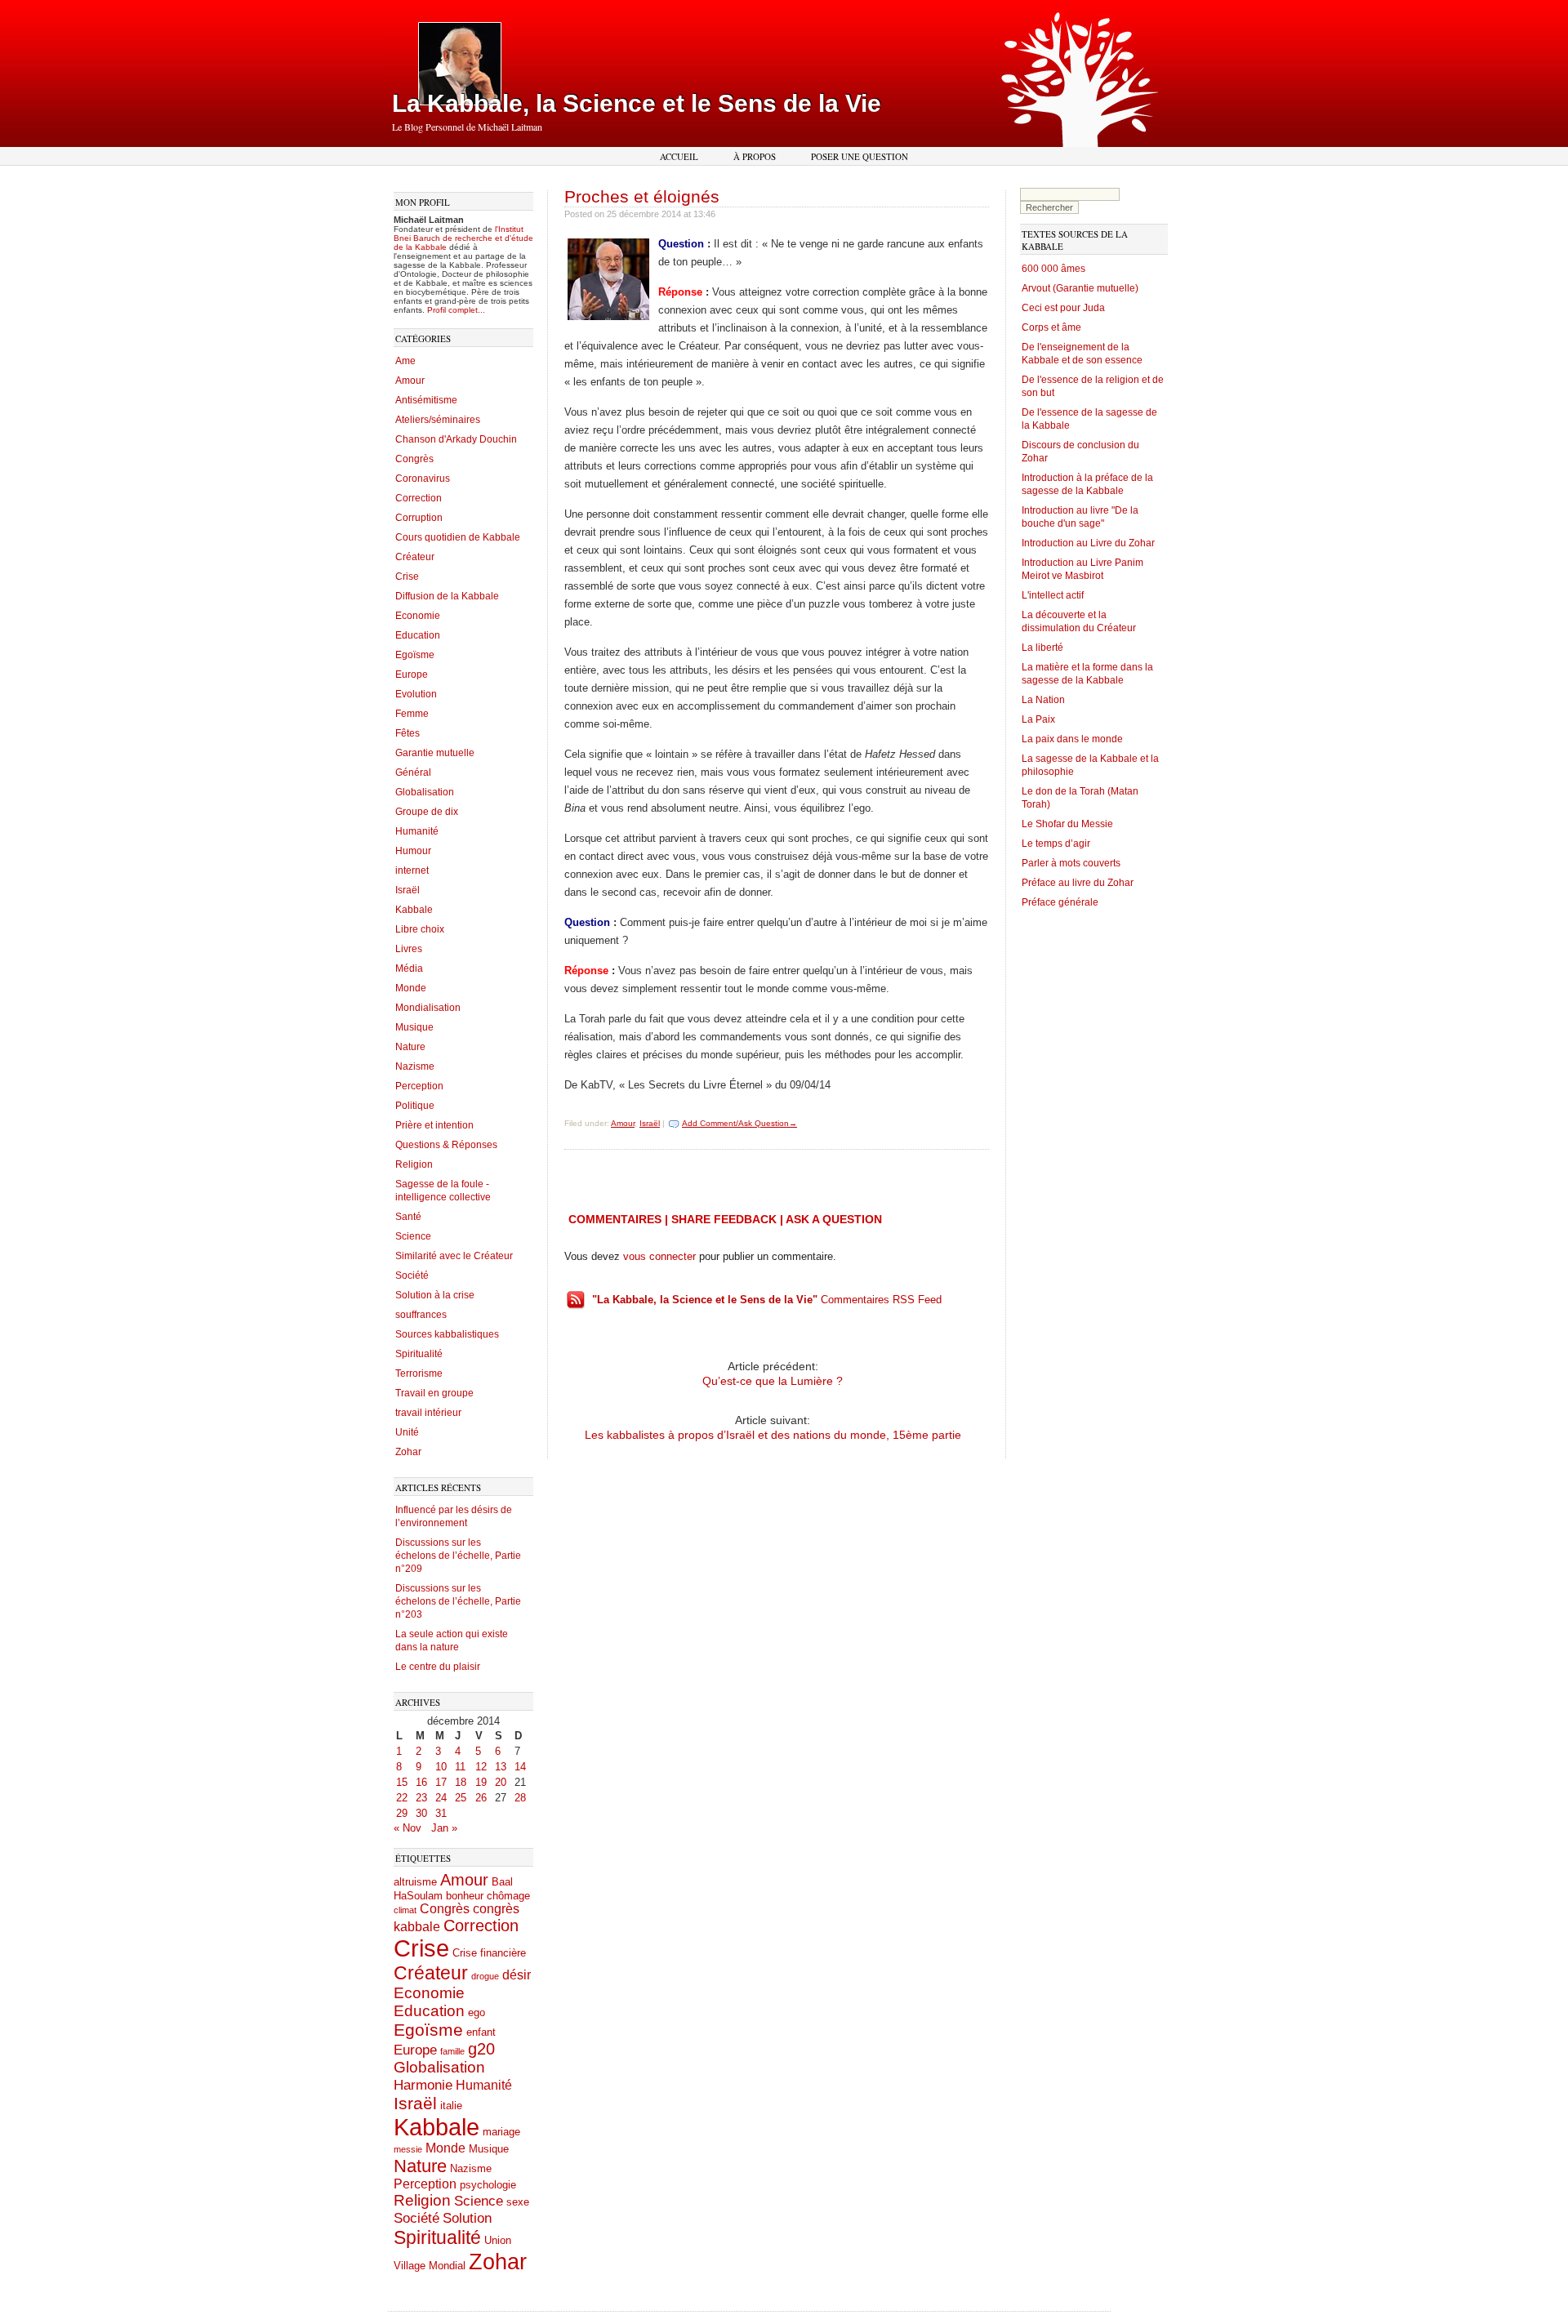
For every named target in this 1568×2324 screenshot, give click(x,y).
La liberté (1042, 648)
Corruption (419, 518)
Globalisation (425, 792)
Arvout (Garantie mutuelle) (1080, 288)
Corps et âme (1051, 327)
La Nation (1043, 700)
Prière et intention (434, 1125)
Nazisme (415, 1066)
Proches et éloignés (642, 196)
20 (501, 1782)
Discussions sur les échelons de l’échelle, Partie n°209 (458, 1556)
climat (405, 1910)
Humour (413, 851)
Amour (410, 381)
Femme (412, 714)
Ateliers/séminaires (438, 420)
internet (412, 870)
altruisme (415, 1882)
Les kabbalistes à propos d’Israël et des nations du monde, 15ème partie (773, 1435)
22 (402, 1798)
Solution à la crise (435, 1295)
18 (461, 1782)
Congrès (414, 459)
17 (441, 1782)
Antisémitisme (426, 400)
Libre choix (420, 929)
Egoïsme (415, 655)
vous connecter (659, 1256)
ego (477, 2012)
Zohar (408, 1452)
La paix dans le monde (1072, 739)
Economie (418, 616)
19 (481, 1782)
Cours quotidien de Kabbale (458, 537)
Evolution (416, 694)
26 (481, 1798)
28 (520, 1798)
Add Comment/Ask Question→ (739, 1123)
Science (413, 1236)
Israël (408, 890)
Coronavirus (423, 479)
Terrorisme (419, 1373)
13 (501, 1767)
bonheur (465, 1896)
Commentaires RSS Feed (767, 1300)
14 (520, 1767)
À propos (755, 156)
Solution (467, 2218)
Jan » (444, 1828)
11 (460, 1767)
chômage (508, 1896)
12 (481, 1767)
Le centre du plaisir (438, 1667)
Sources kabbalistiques (447, 1334)
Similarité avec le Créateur (454, 1256)
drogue (485, 1976)
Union (498, 2240)
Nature (410, 1047)
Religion (414, 1164)
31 (441, 1813)
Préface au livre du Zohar (1078, 883)
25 (461, 1798)
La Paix (1038, 719)
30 (421, 1813)
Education (418, 635)
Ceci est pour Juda (1063, 308)
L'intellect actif (1053, 595)
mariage (501, 2132)
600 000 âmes (1053, 269)
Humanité (417, 831)
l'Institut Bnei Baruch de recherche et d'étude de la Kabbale (463, 238)
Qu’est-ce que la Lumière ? (773, 1381)
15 (402, 1782)
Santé (408, 1217)
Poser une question (860, 156)
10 (441, 1767)
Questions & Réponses (446, 1145)
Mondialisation (428, 1008)
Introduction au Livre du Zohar (1088, 543)
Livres (409, 949)
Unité (407, 1432)
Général (413, 772)
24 (441, 1798)
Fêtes (408, 733)
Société (412, 1276)
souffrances (421, 1315)
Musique (414, 1027)
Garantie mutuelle (435, 753)
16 (421, 1782)
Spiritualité (419, 1354)
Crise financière (489, 1953)
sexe (518, 2202)
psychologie (488, 2185)
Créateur (415, 557)
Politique (415, 1106)
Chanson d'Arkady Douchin (456, 439)
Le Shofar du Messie (1067, 824)
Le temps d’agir (1056, 844)
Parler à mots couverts (1071, 863)
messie (408, 2149)
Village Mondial (430, 2266)
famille (452, 2051)
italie (451, 2106)
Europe (412, 674)
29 (402, 1813)
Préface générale (1060, 902)
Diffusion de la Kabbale (447, 596)
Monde (411, 988)
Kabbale (414, 910)
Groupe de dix (427, 812)
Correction (419, 498)
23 (421, 1798)
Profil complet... (456, 310)
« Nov (408, 1828)
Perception (419, 1086)
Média (409, 968)
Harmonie (423, 2085)
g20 (481, 2049)
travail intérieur (428, 1413)
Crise (407, 577)
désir (517, 1975)
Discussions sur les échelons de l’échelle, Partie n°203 (458, 1601)
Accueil (679, 156)
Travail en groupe (434, 1393)
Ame (405, 361)
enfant (481, 2032)
